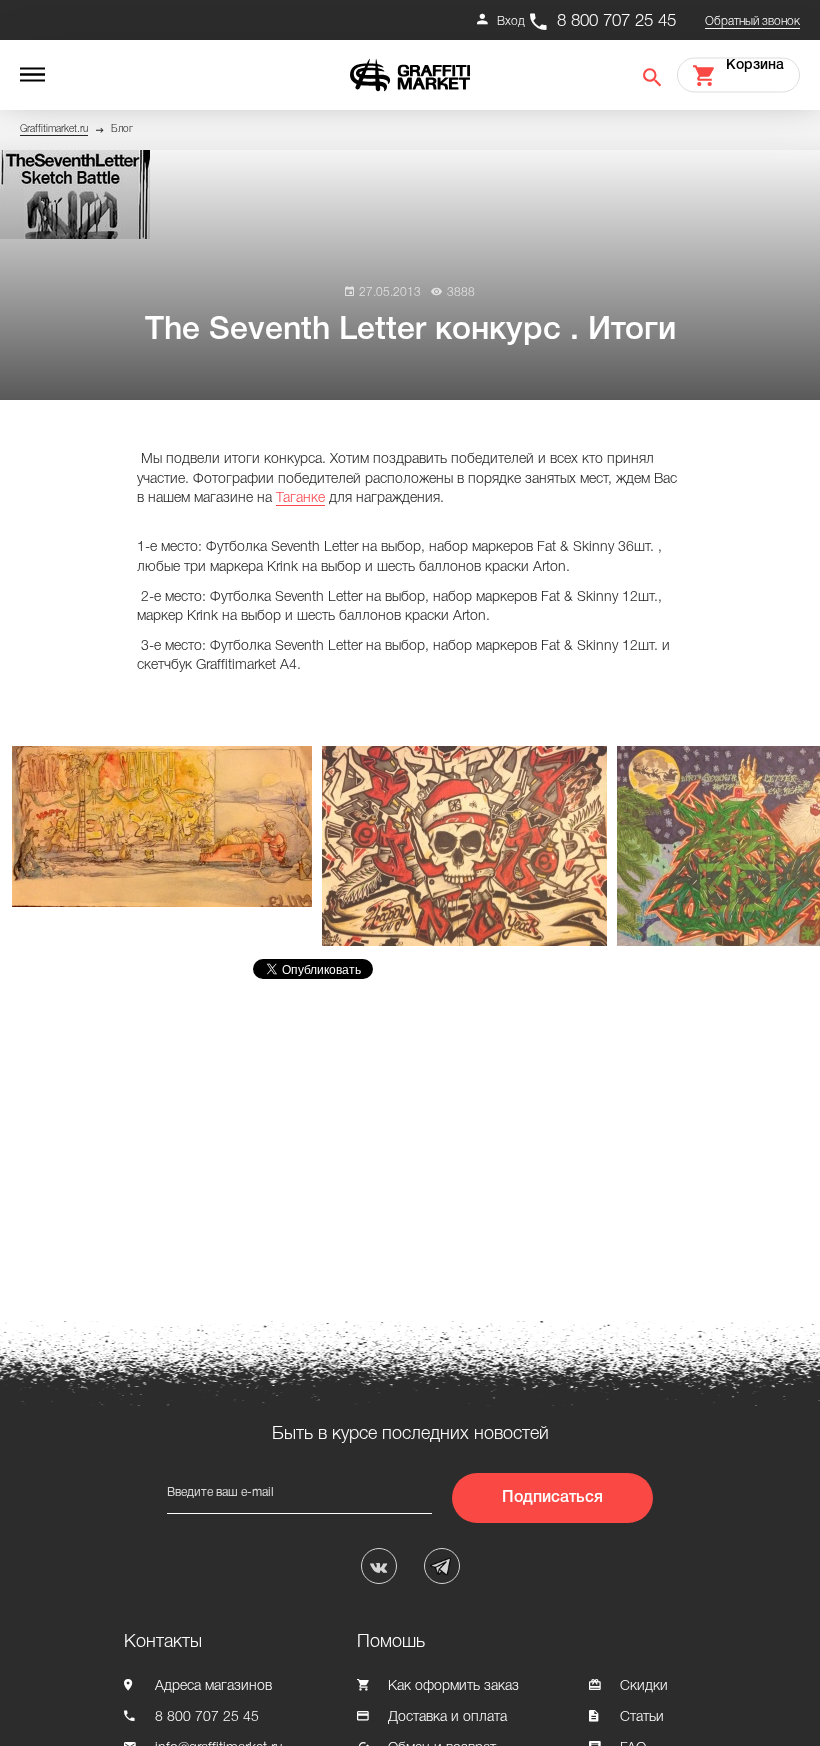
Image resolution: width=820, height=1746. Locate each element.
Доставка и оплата (447, 1717)
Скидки (644, 1686)
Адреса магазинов (213, 1686)
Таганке (300, 498)
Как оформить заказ (453, 1686)
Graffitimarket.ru (54, 129)
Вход (511, 21)
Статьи (642, 1717)
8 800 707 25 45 (616, 21)
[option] (167, 826)
